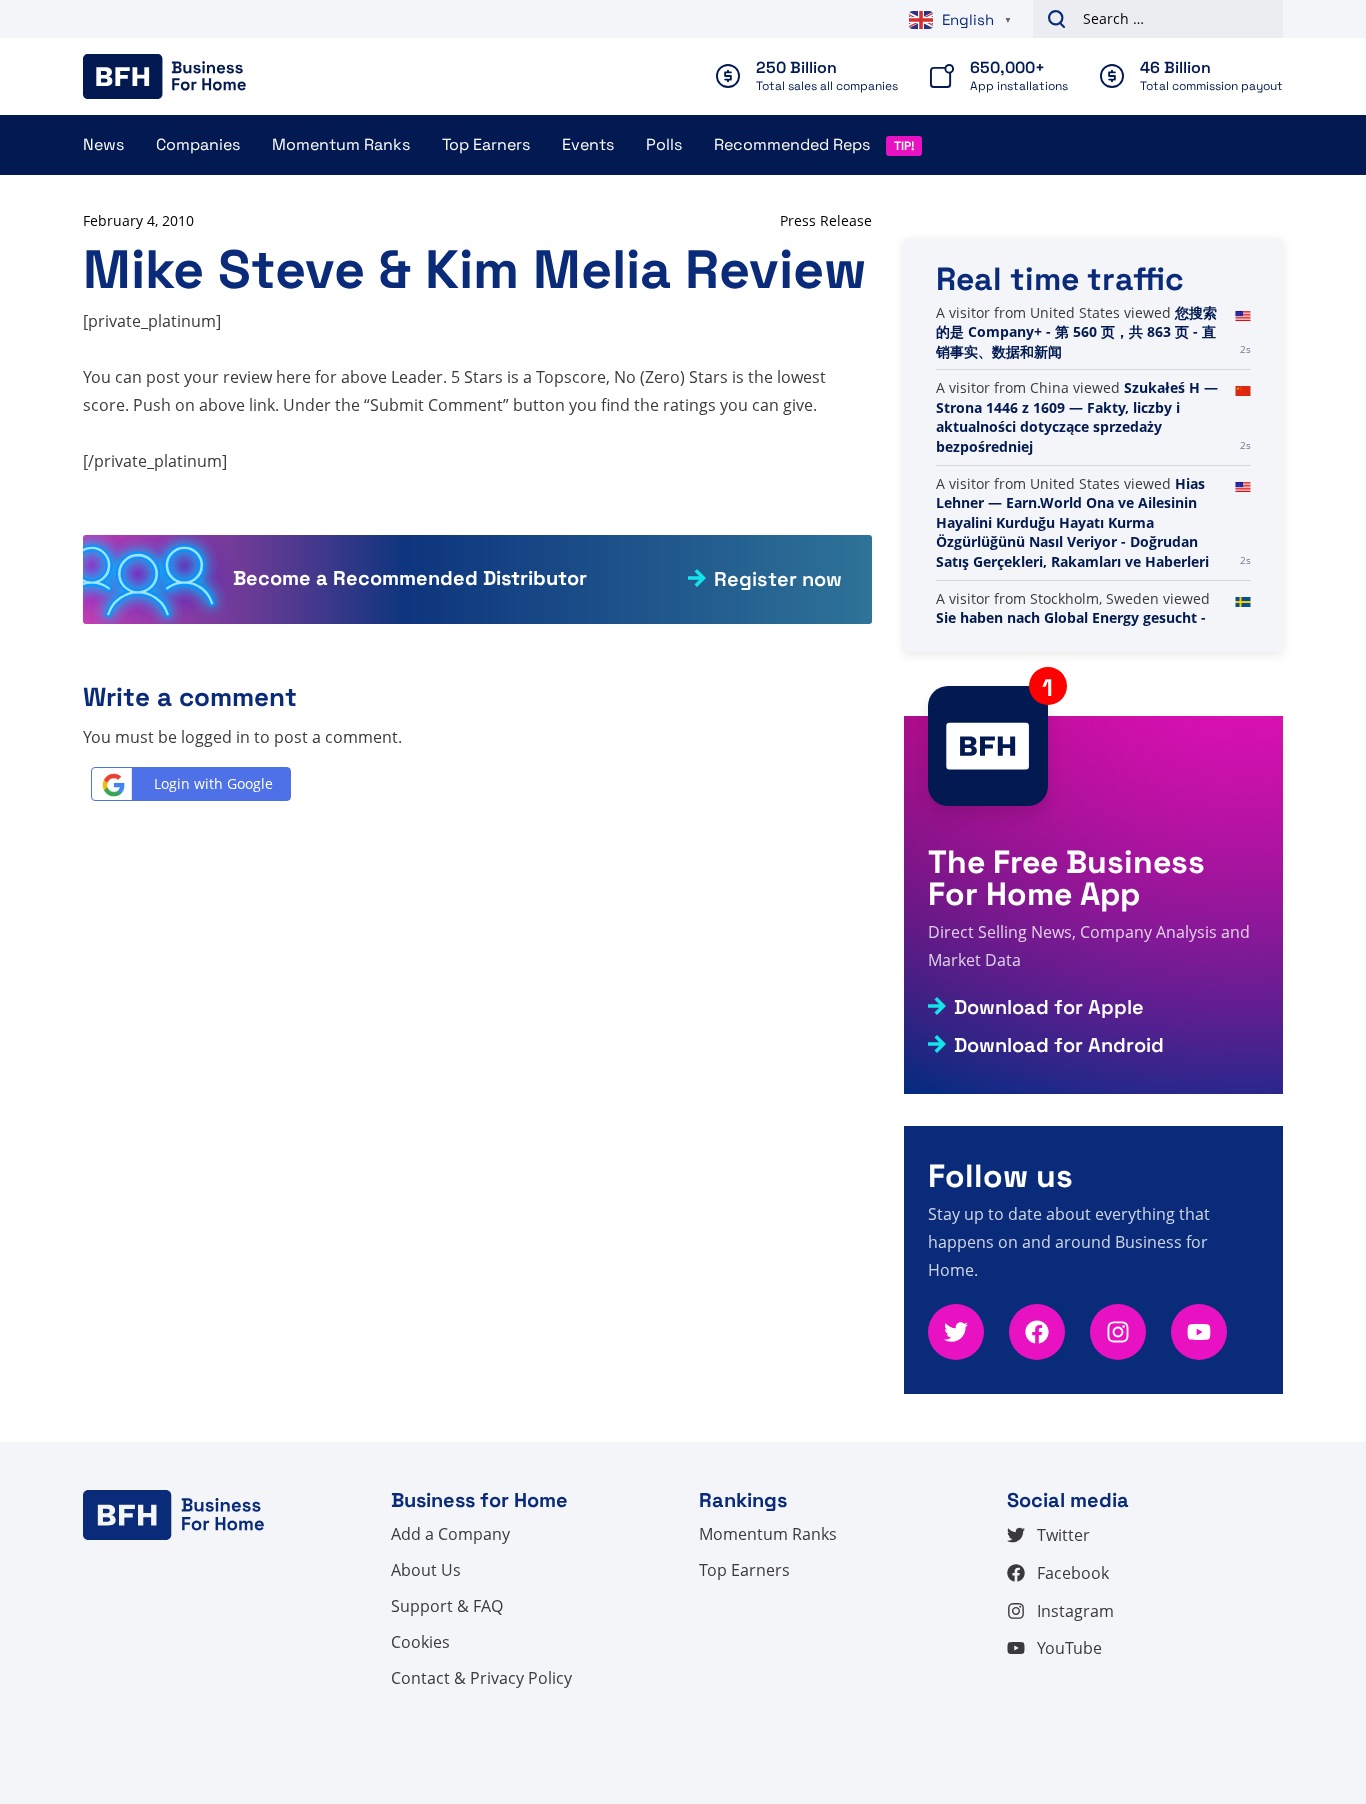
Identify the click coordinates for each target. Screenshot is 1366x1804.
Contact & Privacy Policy (481, 1678)
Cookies (420, 1642)
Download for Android (1059, 1045)
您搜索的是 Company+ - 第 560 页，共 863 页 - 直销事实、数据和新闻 (1076, 332)
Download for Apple (1049, 1007)
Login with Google (213, 783)
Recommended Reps (792, 144)
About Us (426, 1570)
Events (588, 144)
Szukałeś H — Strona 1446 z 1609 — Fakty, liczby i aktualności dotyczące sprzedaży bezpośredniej (1077, 417)
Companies (198, 144)
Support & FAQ (447, 1606)
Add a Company (450, 1534)
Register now (778, 579)
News (103, 144)
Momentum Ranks (341, 144)
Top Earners (486, 144)
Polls (664, 144)
